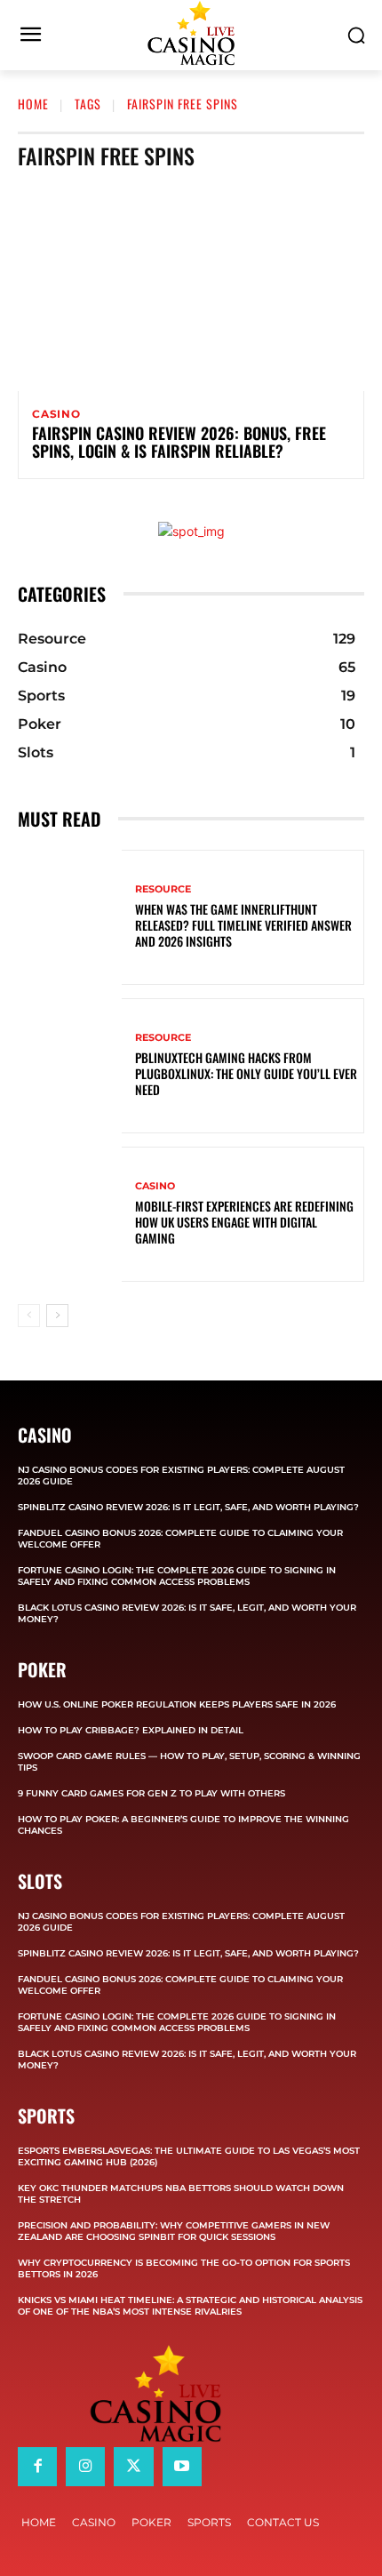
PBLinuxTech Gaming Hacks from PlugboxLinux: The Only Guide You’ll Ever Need (246, 1073)
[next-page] (57, 1316)
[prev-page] (29, 1316)
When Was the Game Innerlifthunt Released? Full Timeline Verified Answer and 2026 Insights (243, 925)
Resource (163, 889)
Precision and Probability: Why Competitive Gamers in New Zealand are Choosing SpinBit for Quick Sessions (174, 2231)
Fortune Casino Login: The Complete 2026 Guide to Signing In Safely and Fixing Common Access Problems (177, 1576)
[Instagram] (85, 2467)
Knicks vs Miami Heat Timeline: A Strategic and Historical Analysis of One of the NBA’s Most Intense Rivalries (190, 2306)
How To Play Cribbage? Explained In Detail (131, 1730)
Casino (56, 414)
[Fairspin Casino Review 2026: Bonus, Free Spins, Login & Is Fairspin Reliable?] (191, 287)
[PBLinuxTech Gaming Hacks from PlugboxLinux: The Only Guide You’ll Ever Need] (70, 1066)
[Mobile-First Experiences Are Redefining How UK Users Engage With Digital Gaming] (70, 1214)
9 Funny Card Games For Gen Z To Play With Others (151, 1793)
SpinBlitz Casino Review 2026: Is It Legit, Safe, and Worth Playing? (188, 1507)
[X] (133, 2467)
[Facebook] (37, 2467)
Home (33, 104)
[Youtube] (182, 2467)
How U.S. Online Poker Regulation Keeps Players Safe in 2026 (177, 1704)
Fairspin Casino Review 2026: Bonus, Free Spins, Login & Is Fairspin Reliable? (179, 442)
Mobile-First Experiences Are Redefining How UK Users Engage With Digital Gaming (244, 1222)
